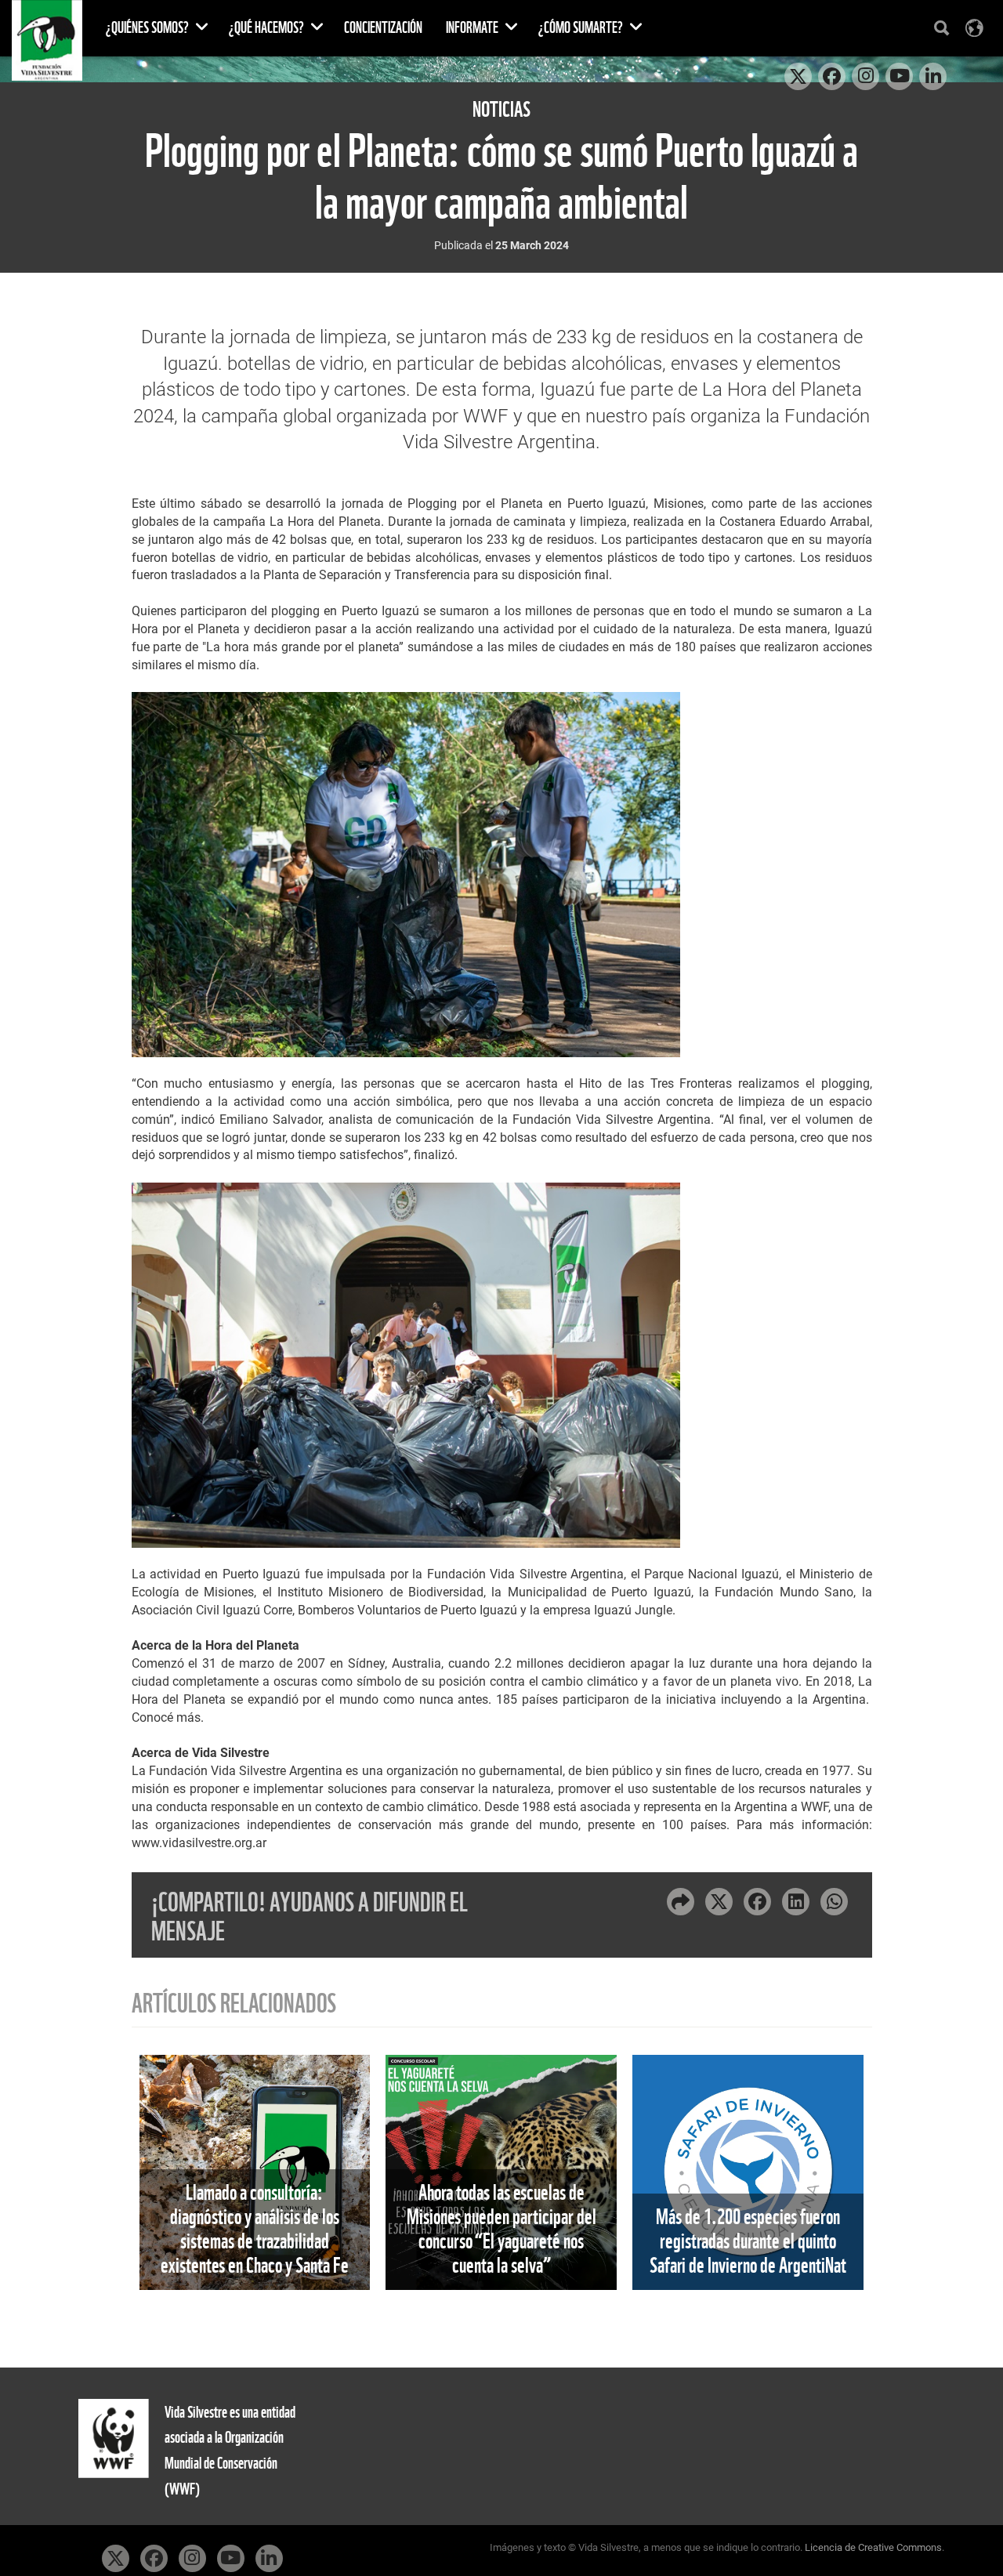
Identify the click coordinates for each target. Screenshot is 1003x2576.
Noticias (501, 109)
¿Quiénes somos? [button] (148, 28)
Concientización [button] (383, 28)
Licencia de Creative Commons (873, 2547)
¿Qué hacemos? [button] (268, 28)
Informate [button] (473, 28)
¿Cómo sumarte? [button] (582, 28)
